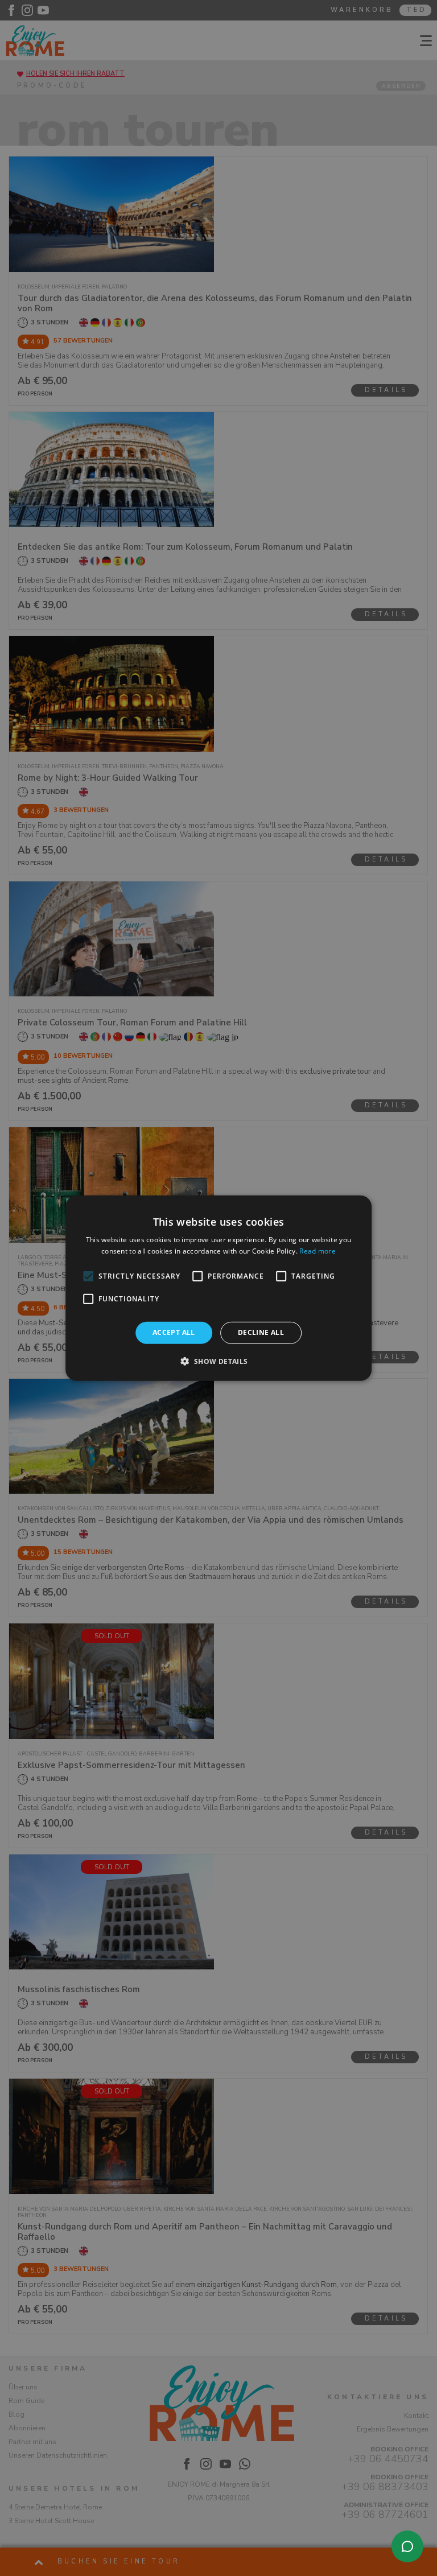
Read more (318, 1251)
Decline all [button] (261, 1332)
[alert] (218, 1288)
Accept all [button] (174, 1332)
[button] (218, 1361)
